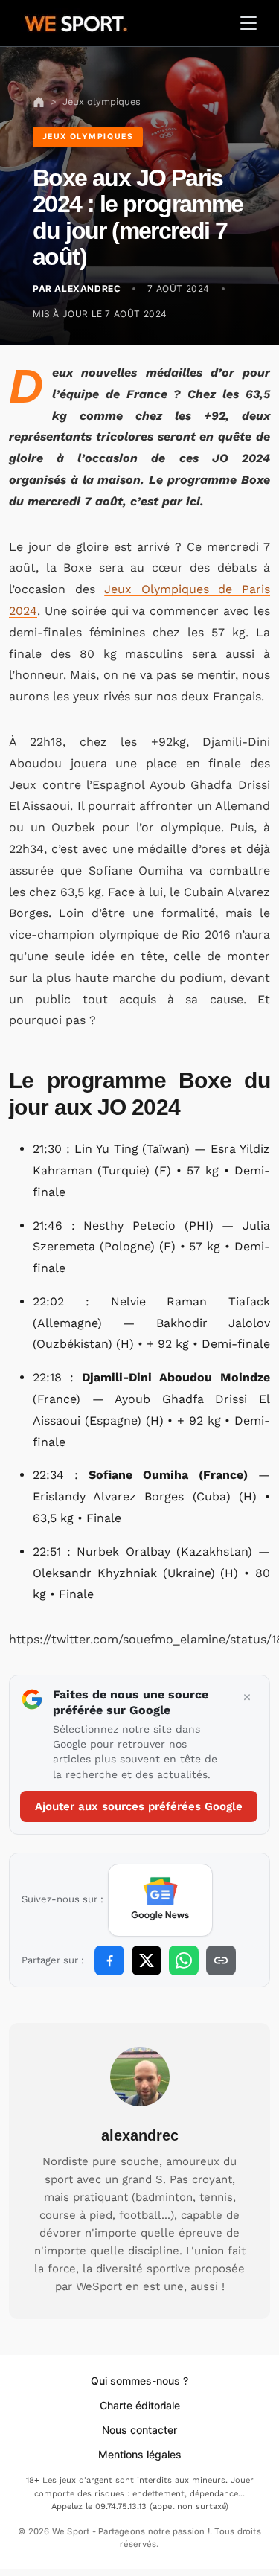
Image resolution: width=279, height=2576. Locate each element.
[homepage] (76, 22)
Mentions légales (140, 2454)
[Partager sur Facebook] (109, 1960)
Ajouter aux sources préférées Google (139, 1806)
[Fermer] (247, 1698)
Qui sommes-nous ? (139, 2381)
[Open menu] (248, 23)
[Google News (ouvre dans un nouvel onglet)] (160, 1900)
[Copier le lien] (221, 1960)
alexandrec (140, 2135)
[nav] (39, 102)
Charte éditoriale (140, 2405)
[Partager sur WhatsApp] (184, 1960)
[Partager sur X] (147, 1960)
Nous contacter (139, 2430)
